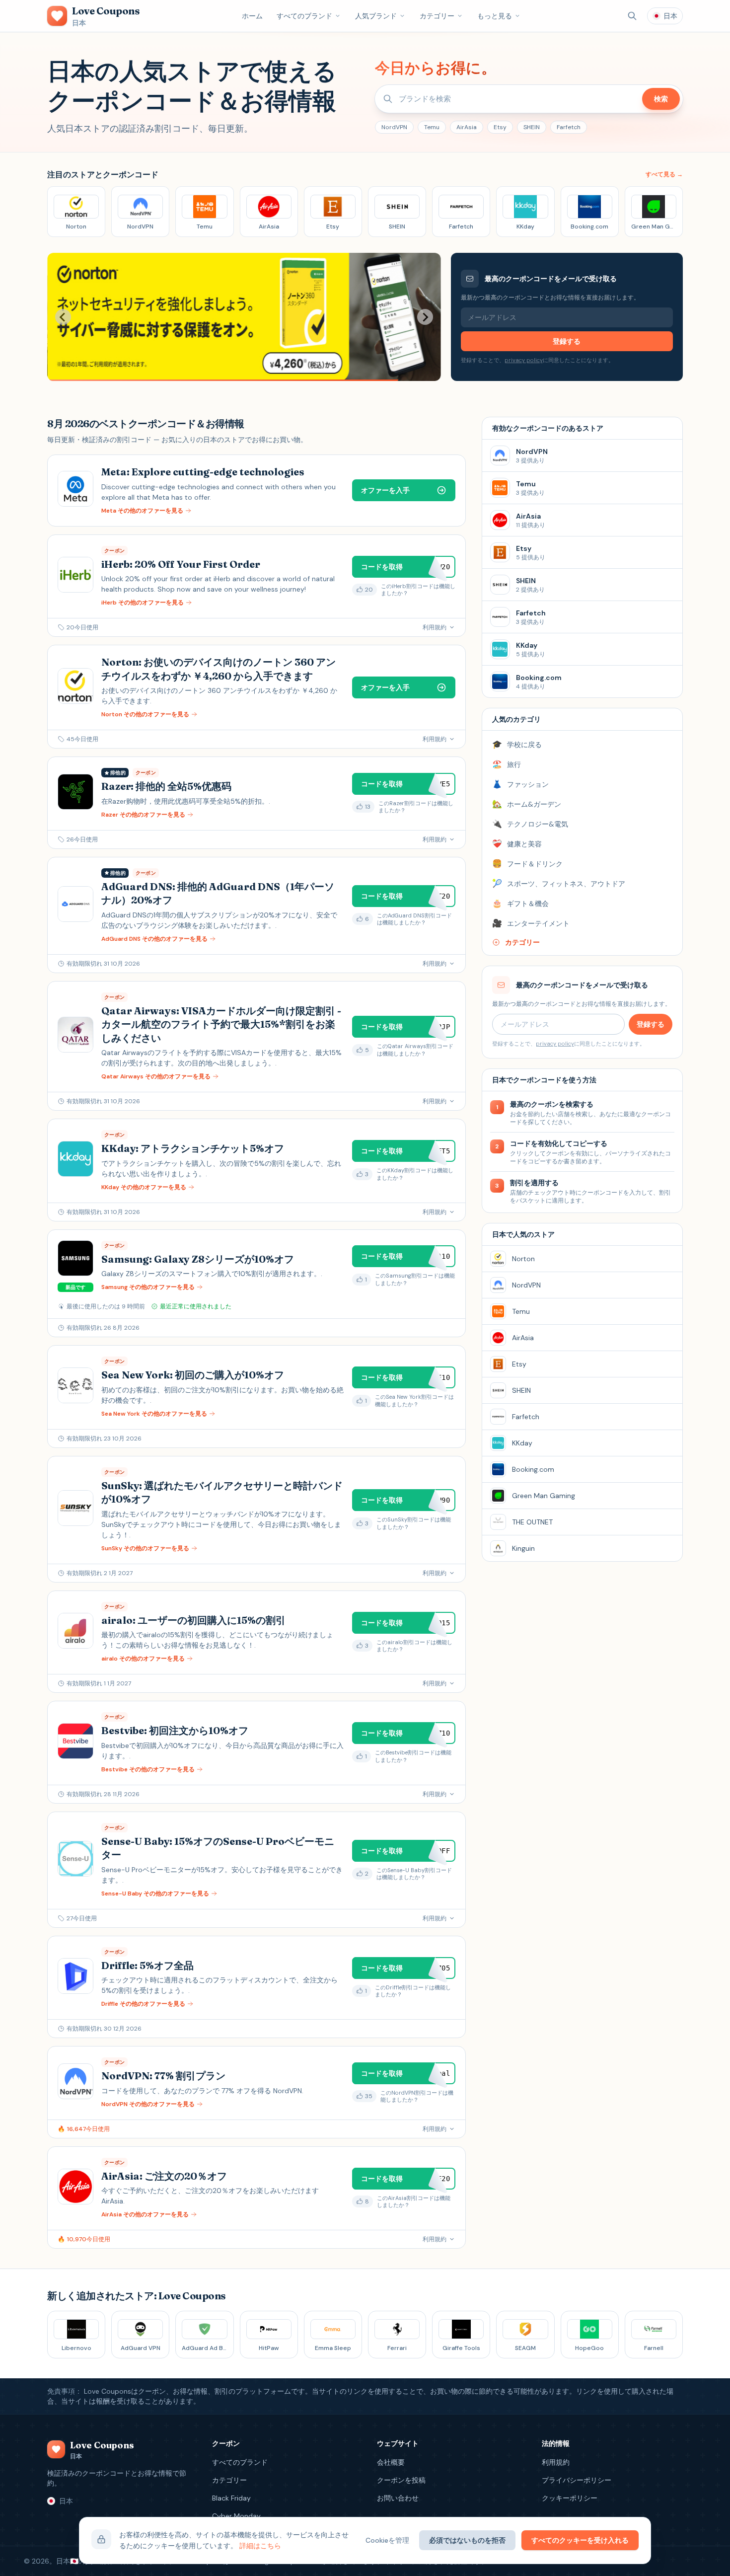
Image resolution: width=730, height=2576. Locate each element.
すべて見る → (664, 174)
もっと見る (495, 16)
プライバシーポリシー (577, 2480)
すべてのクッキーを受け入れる (580, 2540)
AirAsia (467, 127)
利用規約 (556, 2462)
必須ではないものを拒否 (467, 2540)
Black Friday (231, 2498)
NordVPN (394, 127)
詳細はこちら (260, 2546)
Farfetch (569, 127)
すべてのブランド (304, 16)
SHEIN (532, 127)
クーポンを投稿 (401, 2480)
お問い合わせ (398, 2498)
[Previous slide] (63, 317)
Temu (432, 127)
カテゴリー (437, 16)
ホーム (252, 16)
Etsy (500, 127)
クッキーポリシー (570, 2498)
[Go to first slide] (425, 317)
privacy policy (524, 360)
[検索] (632, 16)
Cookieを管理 (387, 2540)
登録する (567, 341)
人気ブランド (376, 16)
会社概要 (391, 2462)
